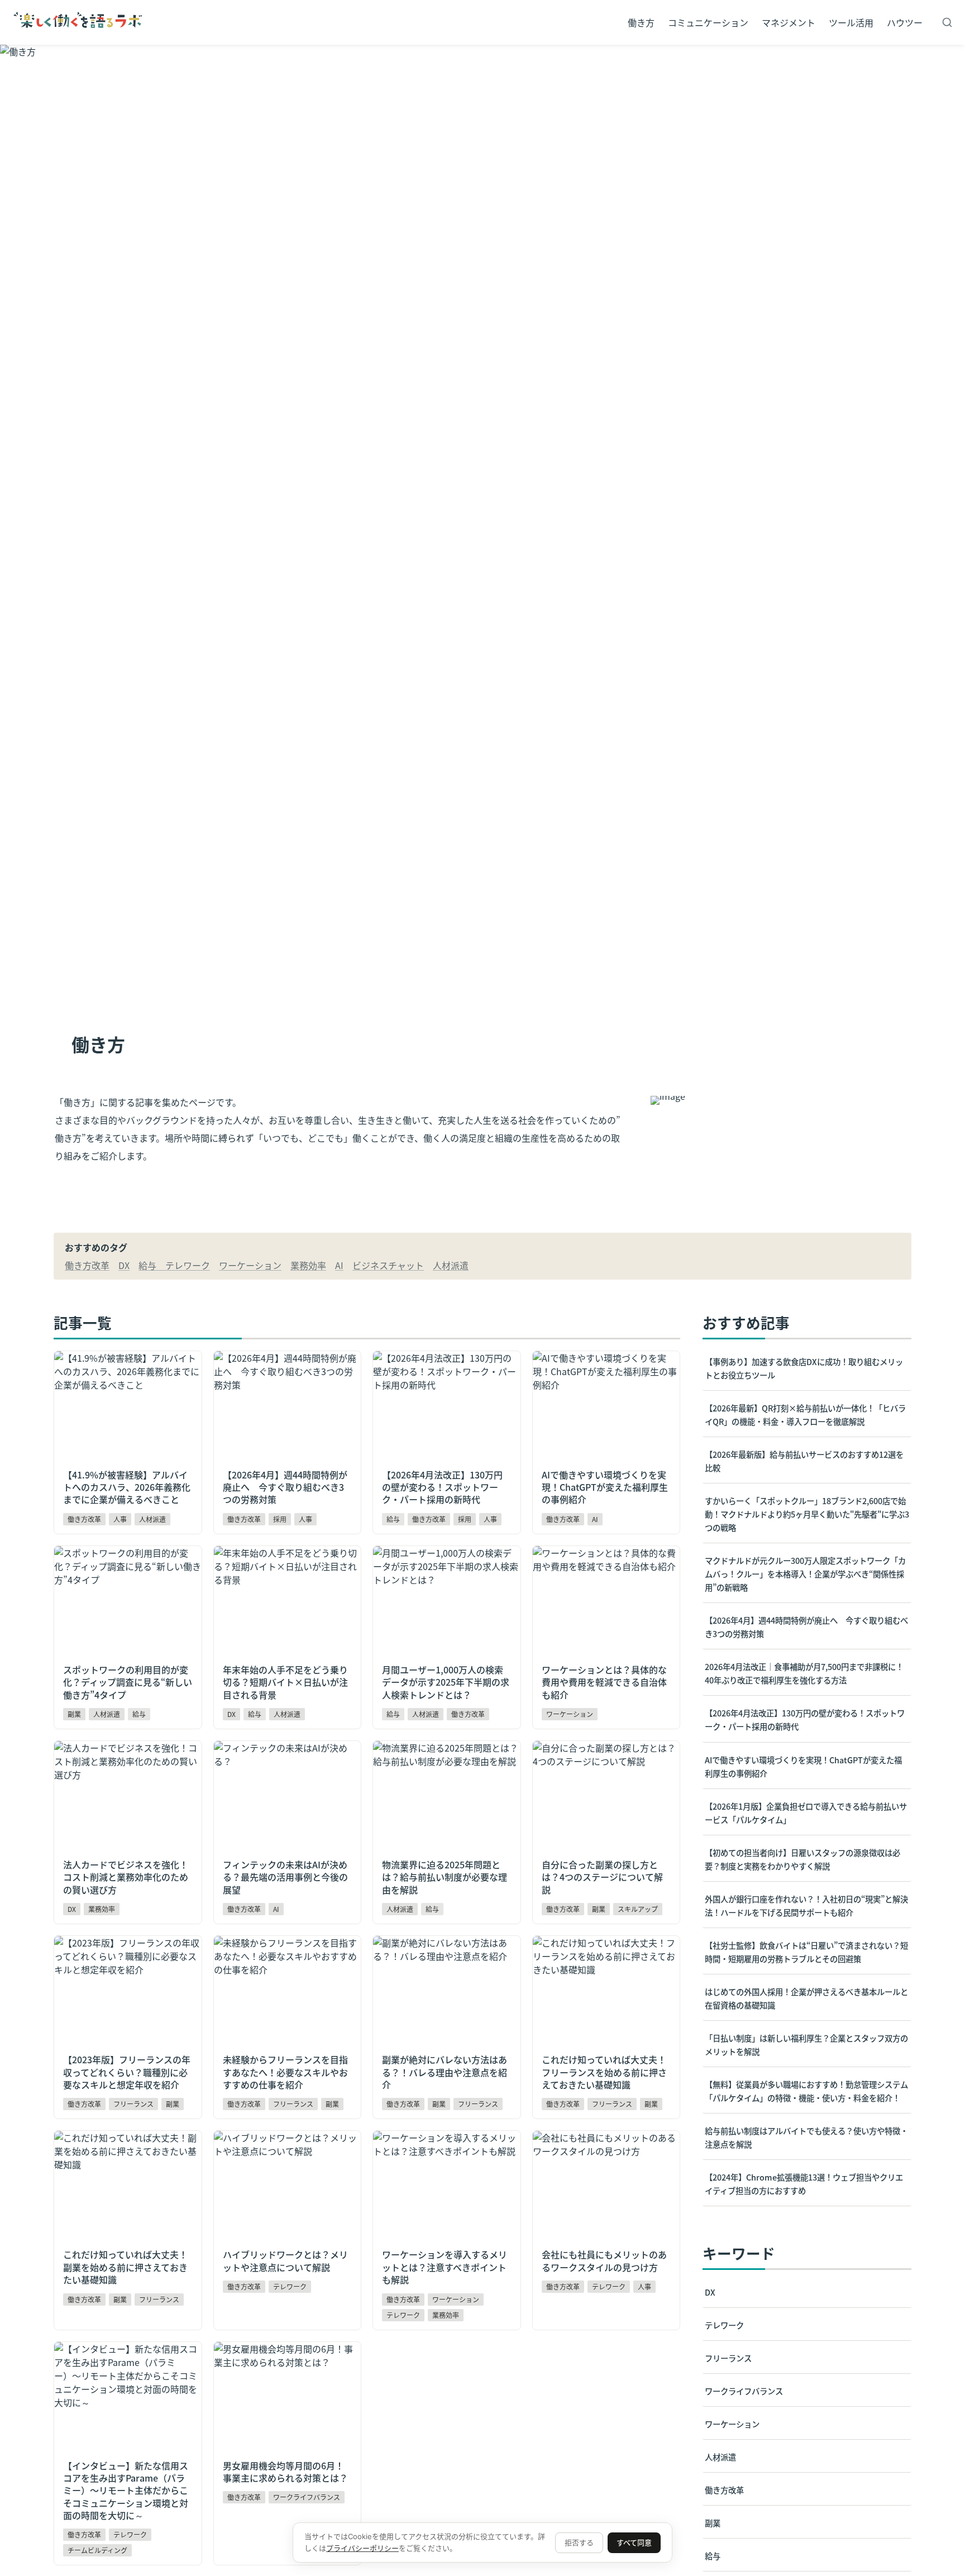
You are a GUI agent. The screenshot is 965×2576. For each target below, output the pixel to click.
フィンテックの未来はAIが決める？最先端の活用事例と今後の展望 (285, 1754)
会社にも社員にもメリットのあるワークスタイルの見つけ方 (604, 2144)
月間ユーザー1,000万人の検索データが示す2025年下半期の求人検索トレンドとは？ (446, 1566)
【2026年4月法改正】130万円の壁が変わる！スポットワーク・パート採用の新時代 (445, 1371)
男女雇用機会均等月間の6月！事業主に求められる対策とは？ (283, 2355)
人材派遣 (451, 1265)
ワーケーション (250, 1265)
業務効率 (308, 1265)
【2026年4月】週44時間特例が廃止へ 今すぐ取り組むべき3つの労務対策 (285, 1371)
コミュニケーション (708, 22)
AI (339, 1265)
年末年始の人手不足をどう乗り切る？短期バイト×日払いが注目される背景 (285, 1566)
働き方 (641, 22)
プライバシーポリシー (362, 2548)
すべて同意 (634, 2542)
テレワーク (188, 1265)
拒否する (579, 2542)
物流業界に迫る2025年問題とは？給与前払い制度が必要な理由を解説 (446, 1754)
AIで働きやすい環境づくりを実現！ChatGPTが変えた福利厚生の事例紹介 (605, 1371)
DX (124, 1265)
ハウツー (905, 22)
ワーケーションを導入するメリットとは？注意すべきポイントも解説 (445, 2144)
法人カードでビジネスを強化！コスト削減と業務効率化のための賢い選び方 (126, 1761)
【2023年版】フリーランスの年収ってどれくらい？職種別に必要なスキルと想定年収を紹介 (127, 1956)
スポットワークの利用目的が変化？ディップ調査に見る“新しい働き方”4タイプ (126, 1566)
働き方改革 (87, 1265)
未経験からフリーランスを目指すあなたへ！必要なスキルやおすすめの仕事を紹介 (285, 1956)
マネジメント (789, 22)
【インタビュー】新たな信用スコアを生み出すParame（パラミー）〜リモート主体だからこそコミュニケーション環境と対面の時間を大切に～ (126, 2375)
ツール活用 (851, 22)
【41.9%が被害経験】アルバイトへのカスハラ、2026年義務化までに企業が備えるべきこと (127, 1371)
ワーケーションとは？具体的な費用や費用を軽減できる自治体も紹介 (604, 1559)
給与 (152, 1265)
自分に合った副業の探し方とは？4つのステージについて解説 (602, 1754)
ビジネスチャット (388, 1265)
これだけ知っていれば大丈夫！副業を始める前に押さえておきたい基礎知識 (125, 2151)
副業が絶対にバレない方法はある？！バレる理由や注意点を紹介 (440, 1949)
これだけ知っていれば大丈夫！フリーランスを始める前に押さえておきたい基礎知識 (604, 1956)
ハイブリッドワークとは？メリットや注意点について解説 (285, 2144)
